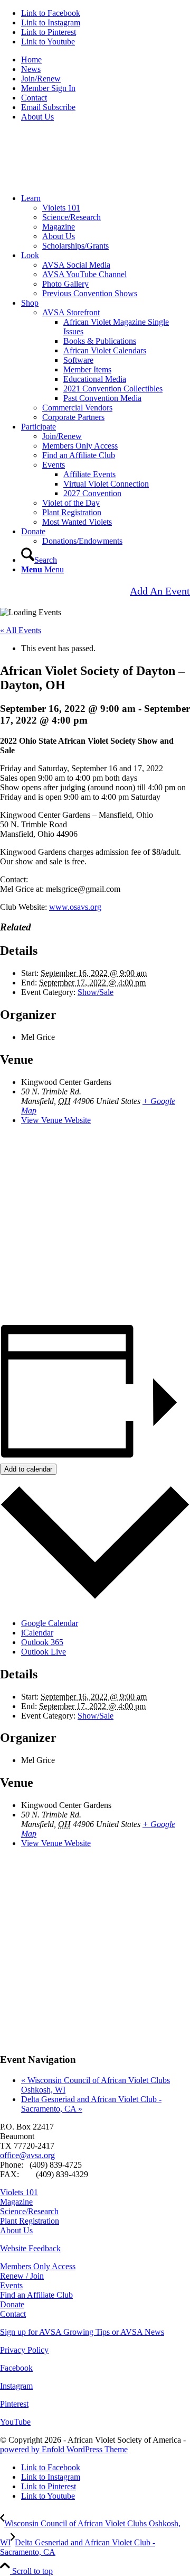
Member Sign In (48, 88)
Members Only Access (80, 446)
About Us (37, 117)
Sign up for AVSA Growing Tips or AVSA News (82, 2332)
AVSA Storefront (71, 312)
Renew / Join (22, 2276)
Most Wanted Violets (77, 522)
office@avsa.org (27, 2155)
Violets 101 (61, 208)
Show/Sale (96, 992)
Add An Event (160, 591)
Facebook (16, 2368)
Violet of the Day (71, 503)
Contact (34, 98)
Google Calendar (50, 1623)
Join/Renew (41, 79)
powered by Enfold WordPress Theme (64, 2449)
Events (54, 465)
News (31, 69)
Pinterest (14, 2404)
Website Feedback (30, 2248)
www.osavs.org (75, 907)
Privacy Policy (24, 2350)
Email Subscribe (48, 107)
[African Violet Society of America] (79, 180)
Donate (12, 2304)
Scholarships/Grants (75, 246)
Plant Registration (72, 512)
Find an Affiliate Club (79, 455)
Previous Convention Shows (90, 293)
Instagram (16, 2386)
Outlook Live (44, 1652)
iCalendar (37, 1633)
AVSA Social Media (76, 265)
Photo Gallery (65, 284)
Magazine (59, 227)
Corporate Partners (73, 417)
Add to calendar (28, 1469)
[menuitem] (106, 60)
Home (31, 60)
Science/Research (72, 217)
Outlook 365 (42, 1642)
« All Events (21, 630)
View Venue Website (56, 1120)
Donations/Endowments (82, 541)
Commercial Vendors (77, 408)
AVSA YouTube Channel (84, 274)
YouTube (15, 2422)
